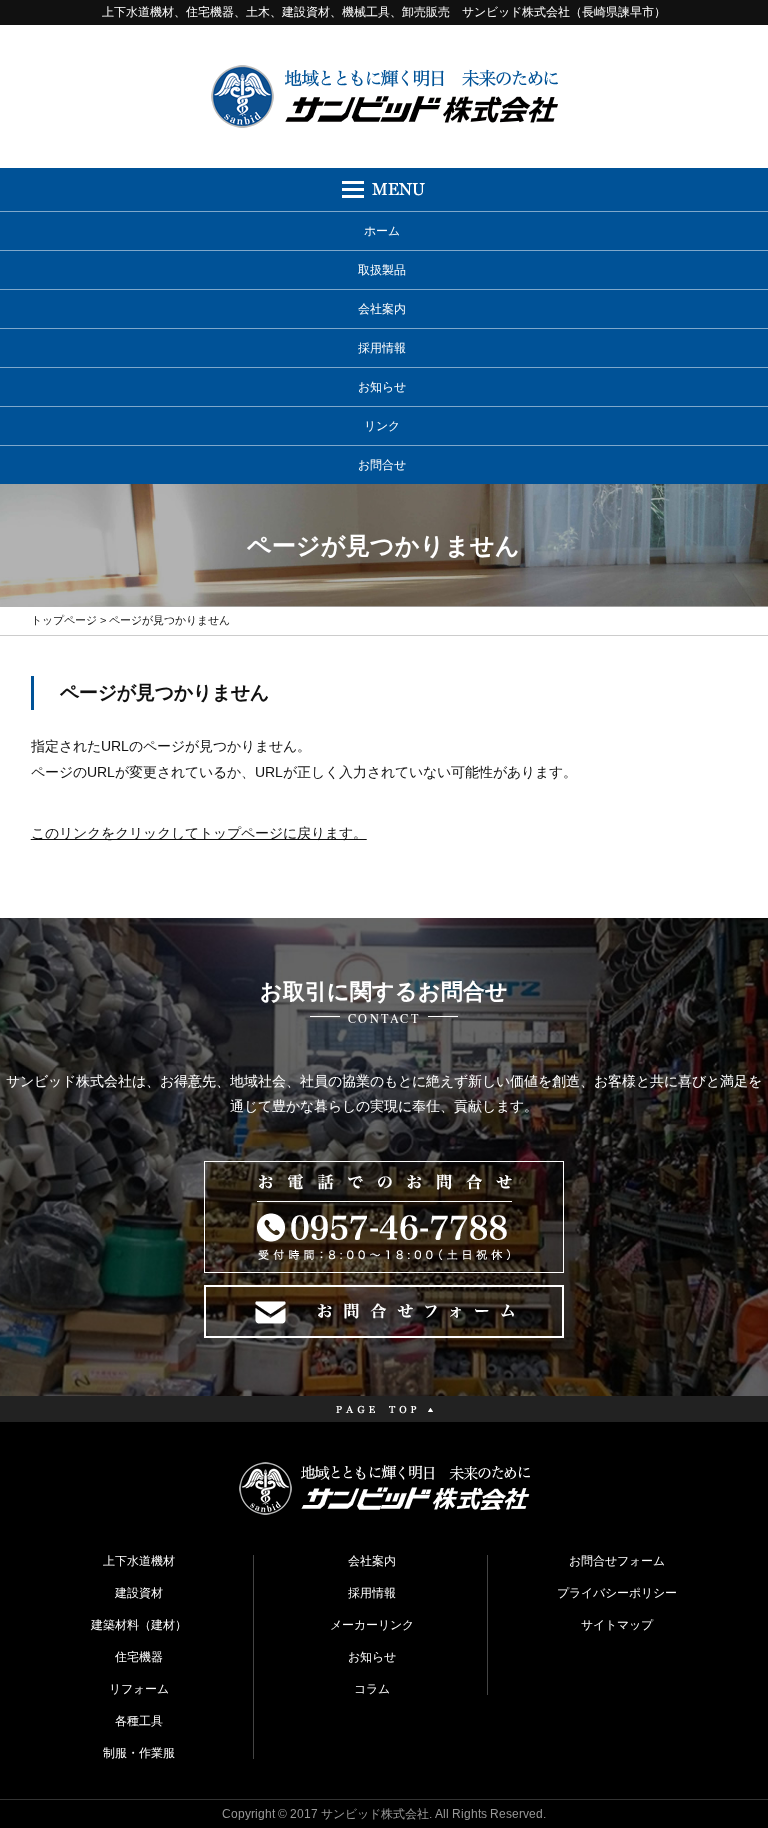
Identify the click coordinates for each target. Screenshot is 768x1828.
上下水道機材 (139, 1561)
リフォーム (139, 1689)
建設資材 (139, 1593)
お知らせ (382, 387)
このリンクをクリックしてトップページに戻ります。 (199, 833)
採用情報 (382, 348)
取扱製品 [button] (382, 270)
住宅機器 (139, 1657)
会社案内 (382, 309)
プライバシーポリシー (617, 1593)
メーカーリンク (372, 1625)
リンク (382, 426)
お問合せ (382, 465)
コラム (372, 1689)
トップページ (64, 620)
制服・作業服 (139, 1753)
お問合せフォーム (617, 1561)
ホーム (382, 231)
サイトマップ (617, 1625)
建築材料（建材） (139, 1625)
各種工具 (139, 1721)
